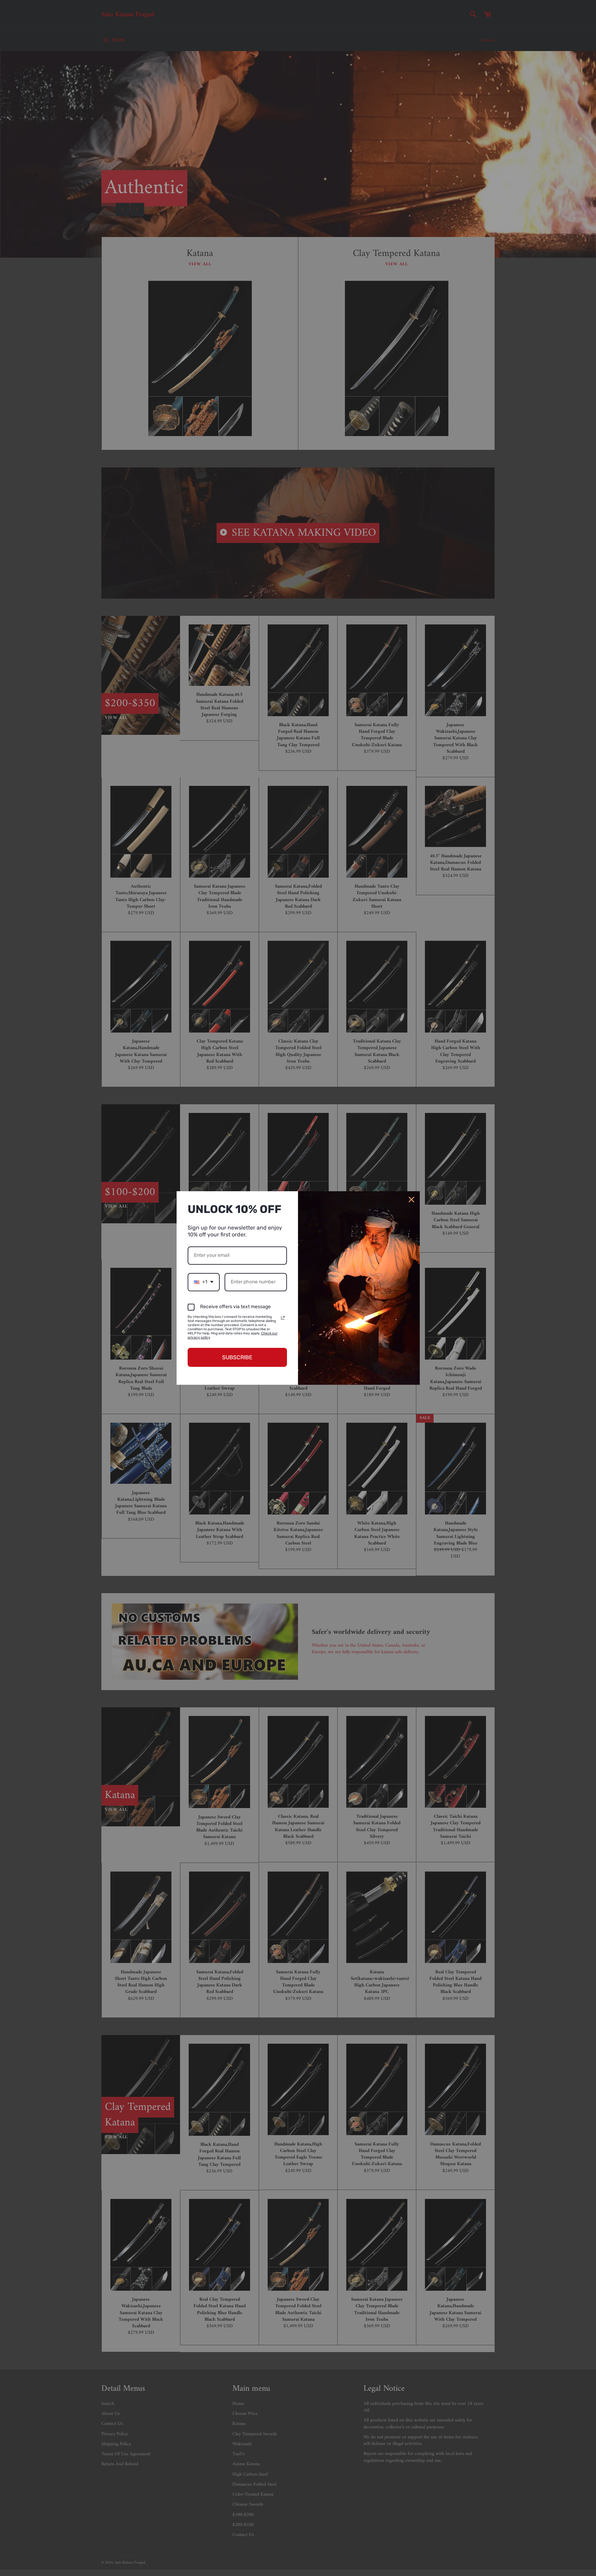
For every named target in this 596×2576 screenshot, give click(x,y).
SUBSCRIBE (237, 1357)
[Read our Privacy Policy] (283, 1318)
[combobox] (204, 1282)
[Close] (411, 1200)
